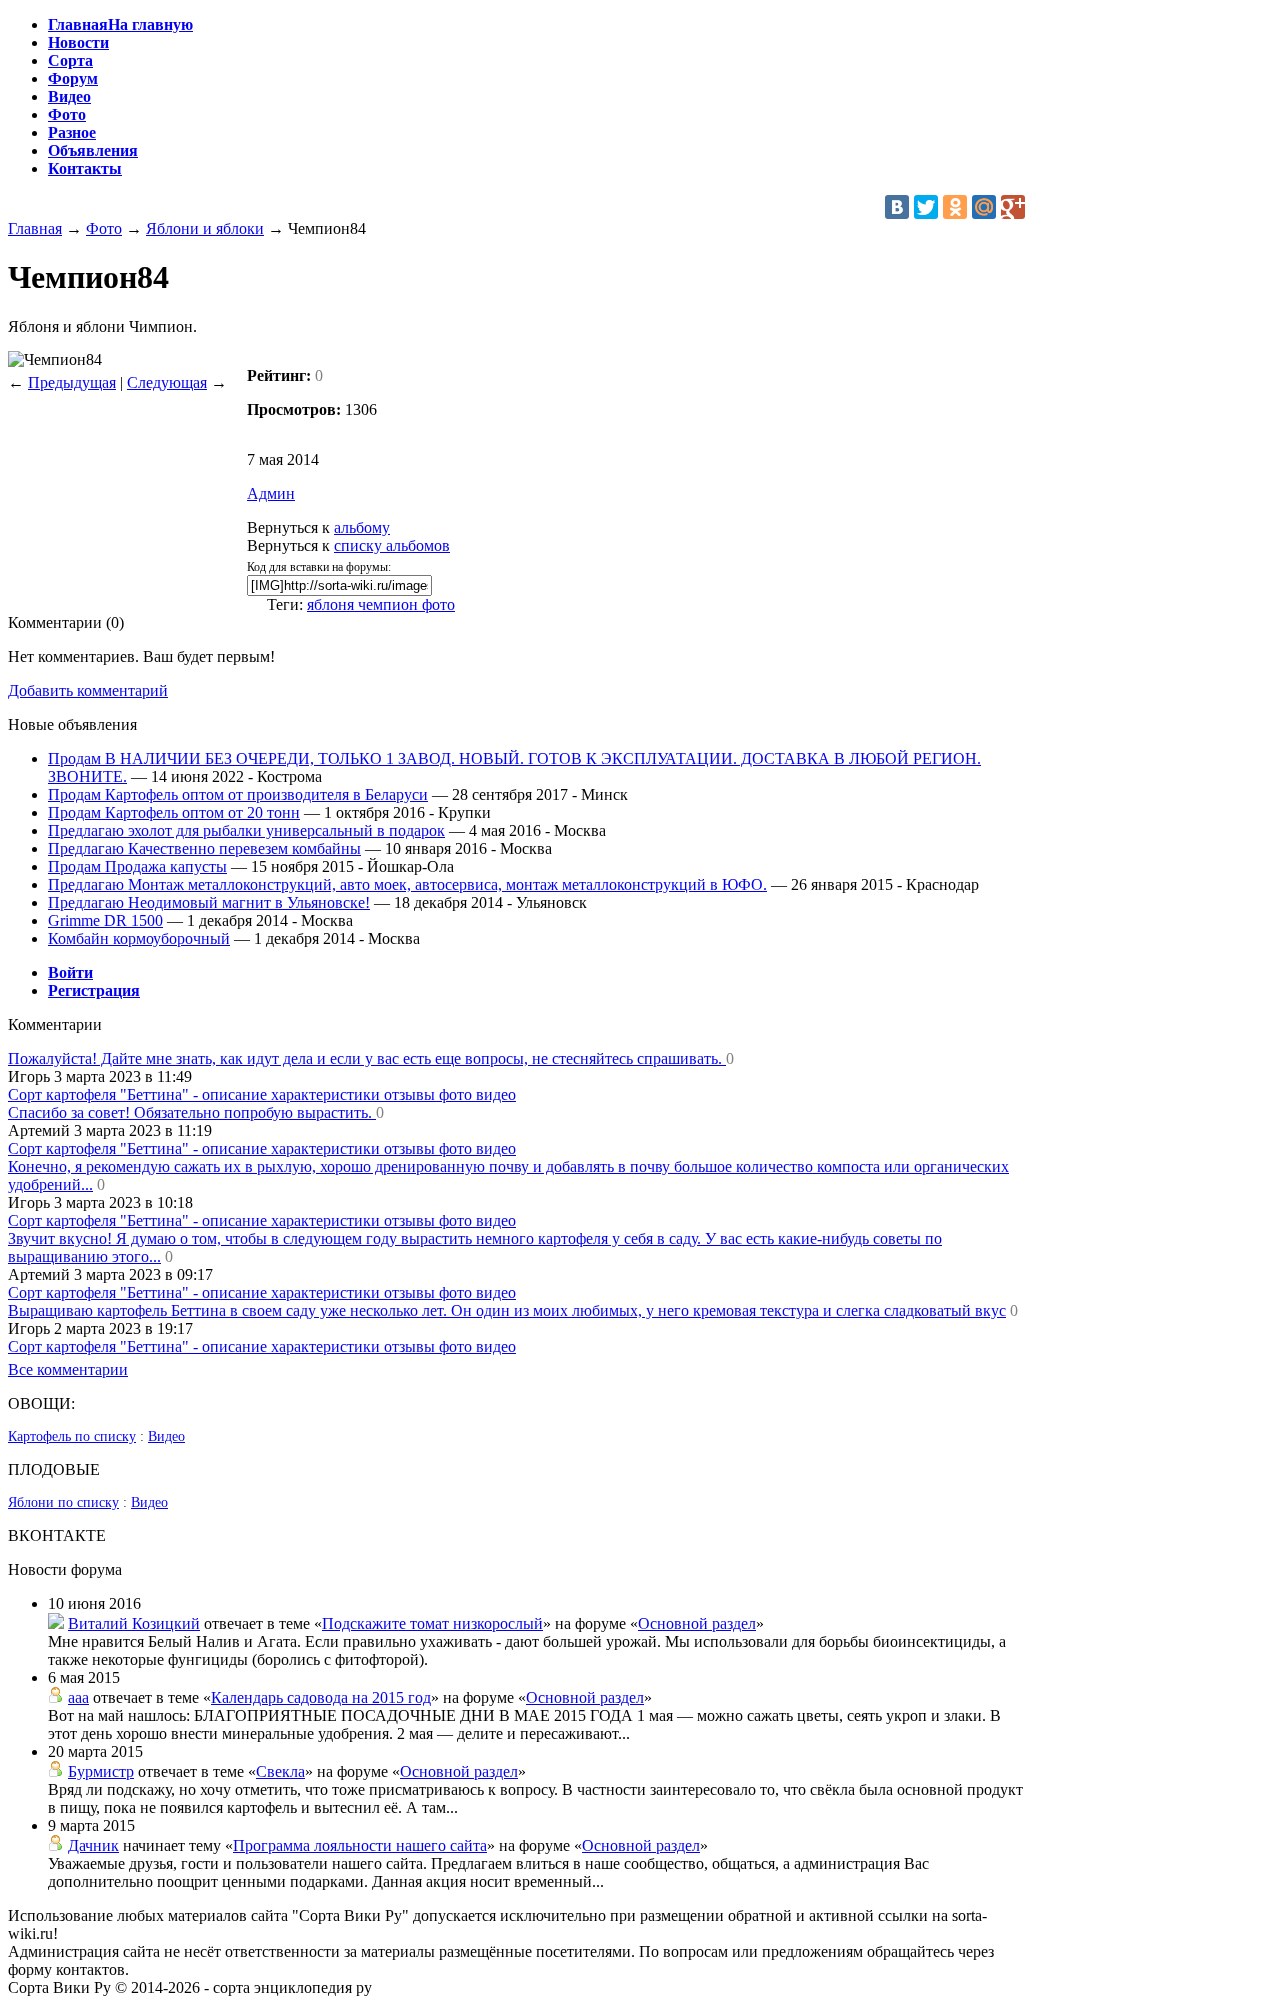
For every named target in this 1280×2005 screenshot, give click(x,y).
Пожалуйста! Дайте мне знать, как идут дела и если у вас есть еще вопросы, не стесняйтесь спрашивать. (367, 1058)
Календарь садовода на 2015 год (321, 1697)
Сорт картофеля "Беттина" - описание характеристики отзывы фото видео (262, 1094)
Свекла (280, 1771)
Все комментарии (68, 1369)
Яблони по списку (63, 1502)
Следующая (167, 382)
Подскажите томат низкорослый (432, 1623)
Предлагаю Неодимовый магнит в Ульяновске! (209, 902)
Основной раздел (697, 1623)
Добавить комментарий (88, 690)
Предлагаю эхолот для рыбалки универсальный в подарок (246, 830)
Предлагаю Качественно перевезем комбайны (204, 848)
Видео (166, 1436)
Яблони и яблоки (205, 228)
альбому (362, 527)
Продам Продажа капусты (137, 866)
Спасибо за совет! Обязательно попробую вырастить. (192, 1112)
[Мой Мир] (984, 207)
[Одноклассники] (955, 207)
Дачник (93, 1845)
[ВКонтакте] (897, 207)
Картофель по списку (72, 1436)
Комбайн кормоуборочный (139, 938)
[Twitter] (926, 207)
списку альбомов (392, 545)
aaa (78, 1697)
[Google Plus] (1013, 207)
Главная (35, 228)
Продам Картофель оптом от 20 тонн (174, 812)
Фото (104, 228)
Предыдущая (72, 382)
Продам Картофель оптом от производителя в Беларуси (238, 794)
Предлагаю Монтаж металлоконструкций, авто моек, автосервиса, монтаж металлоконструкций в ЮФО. (407, 884)
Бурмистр (101, 1771)
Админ (271, 493)
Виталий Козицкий (134, 1623)
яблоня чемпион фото (381, 604)
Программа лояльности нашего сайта (360, 1845)
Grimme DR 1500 (105, 920)
